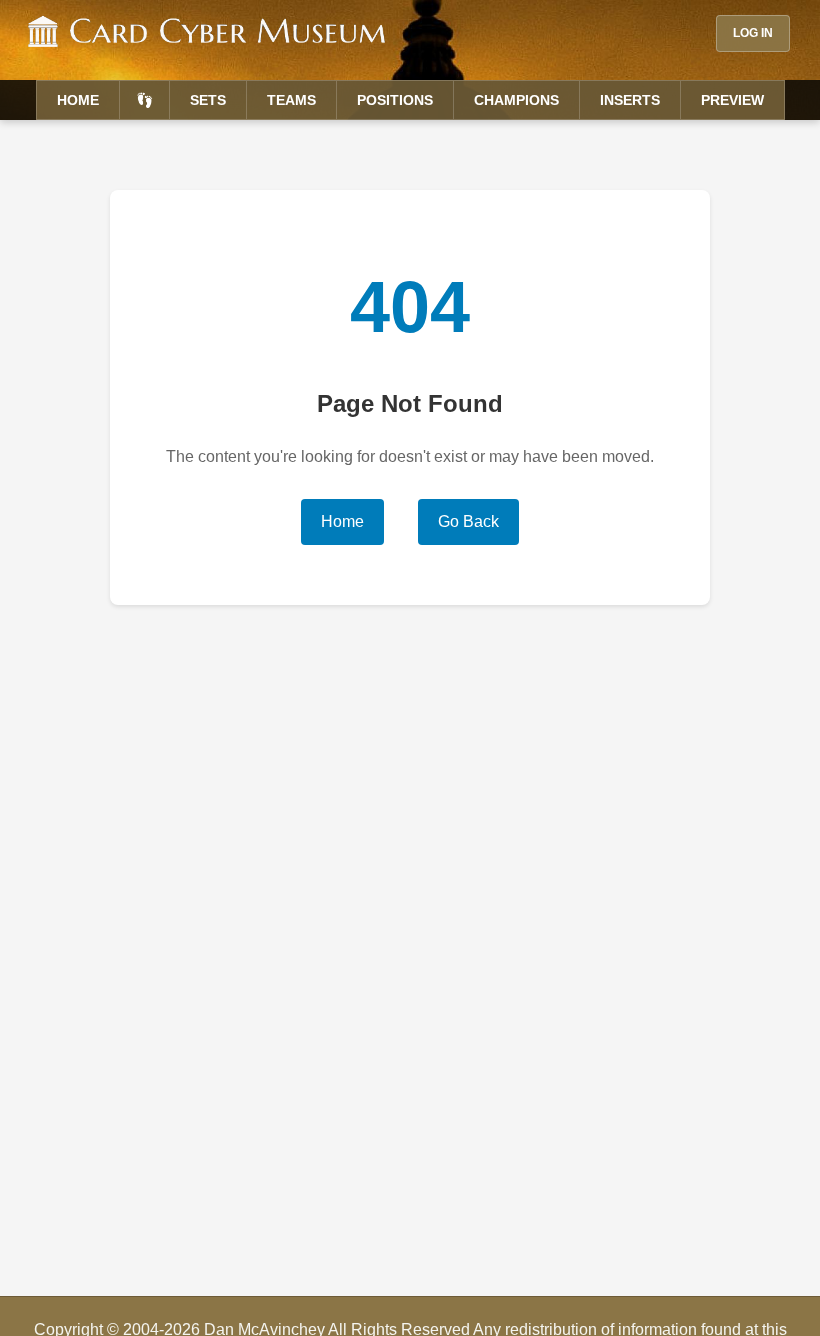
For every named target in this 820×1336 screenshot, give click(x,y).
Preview (732, 100)
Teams (291, 100)
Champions (516, 100)
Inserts (630, 100)
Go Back (468, 521)
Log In (753, 33)
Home (78, 100)
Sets (208, 100)
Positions (395, 100)
